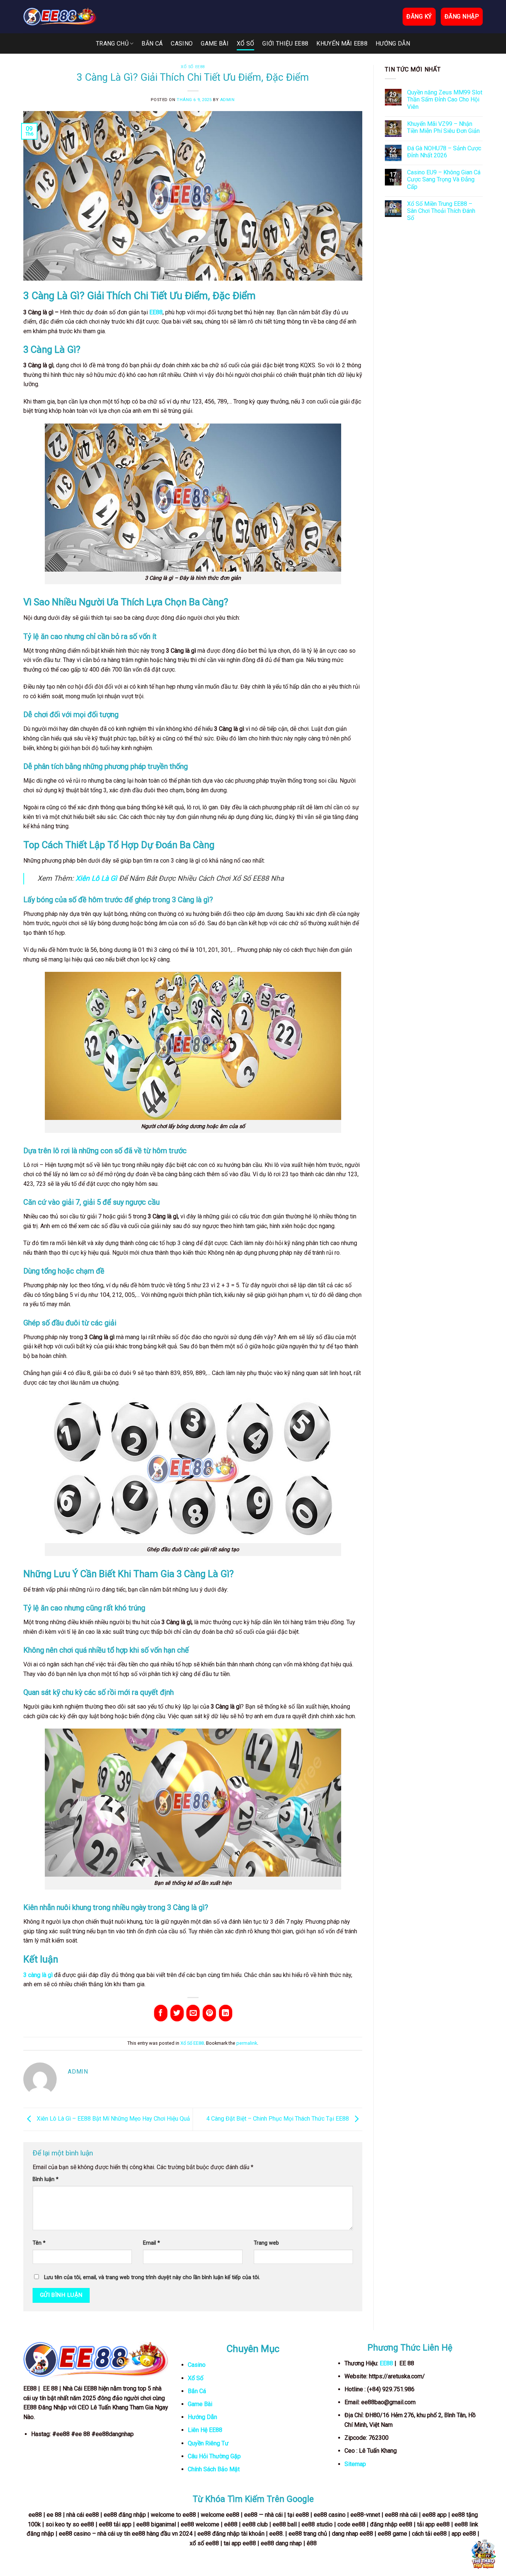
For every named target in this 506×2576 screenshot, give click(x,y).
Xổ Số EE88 (193, 67)
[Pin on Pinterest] (209, 2013)
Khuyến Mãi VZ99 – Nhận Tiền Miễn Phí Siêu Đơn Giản (443, 127)
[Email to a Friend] (193, 2013)
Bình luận (46, 2179)
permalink (247, 2043)
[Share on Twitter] (177, 2013)
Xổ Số (246, 44)
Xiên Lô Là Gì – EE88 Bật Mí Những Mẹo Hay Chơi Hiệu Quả (113, 2119)
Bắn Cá (152, 44)
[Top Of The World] (60, 17)
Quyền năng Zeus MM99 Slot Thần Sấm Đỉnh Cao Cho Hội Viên (445, 99)
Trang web (266, 2243)
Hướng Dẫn (393, 44)
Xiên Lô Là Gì (96, 878)
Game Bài (215, 44)
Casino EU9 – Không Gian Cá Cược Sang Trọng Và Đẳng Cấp (444, 179)
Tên (39, 2243)
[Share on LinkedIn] (226, 2013)
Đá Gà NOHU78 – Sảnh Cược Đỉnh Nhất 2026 (444, 152)
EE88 (386, 2363)
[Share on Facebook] (161, 2013)
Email (152, 2243)
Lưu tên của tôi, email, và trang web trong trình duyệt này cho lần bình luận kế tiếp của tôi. (152, 2277)
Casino (182, 44)
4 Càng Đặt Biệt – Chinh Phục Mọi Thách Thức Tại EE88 (278, 2119)
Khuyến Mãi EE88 (342, 44)
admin (227, 100)
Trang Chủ (112, 44)
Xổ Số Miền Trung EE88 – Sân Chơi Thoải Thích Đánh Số (441, 211)
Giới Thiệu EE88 (285, 44)
